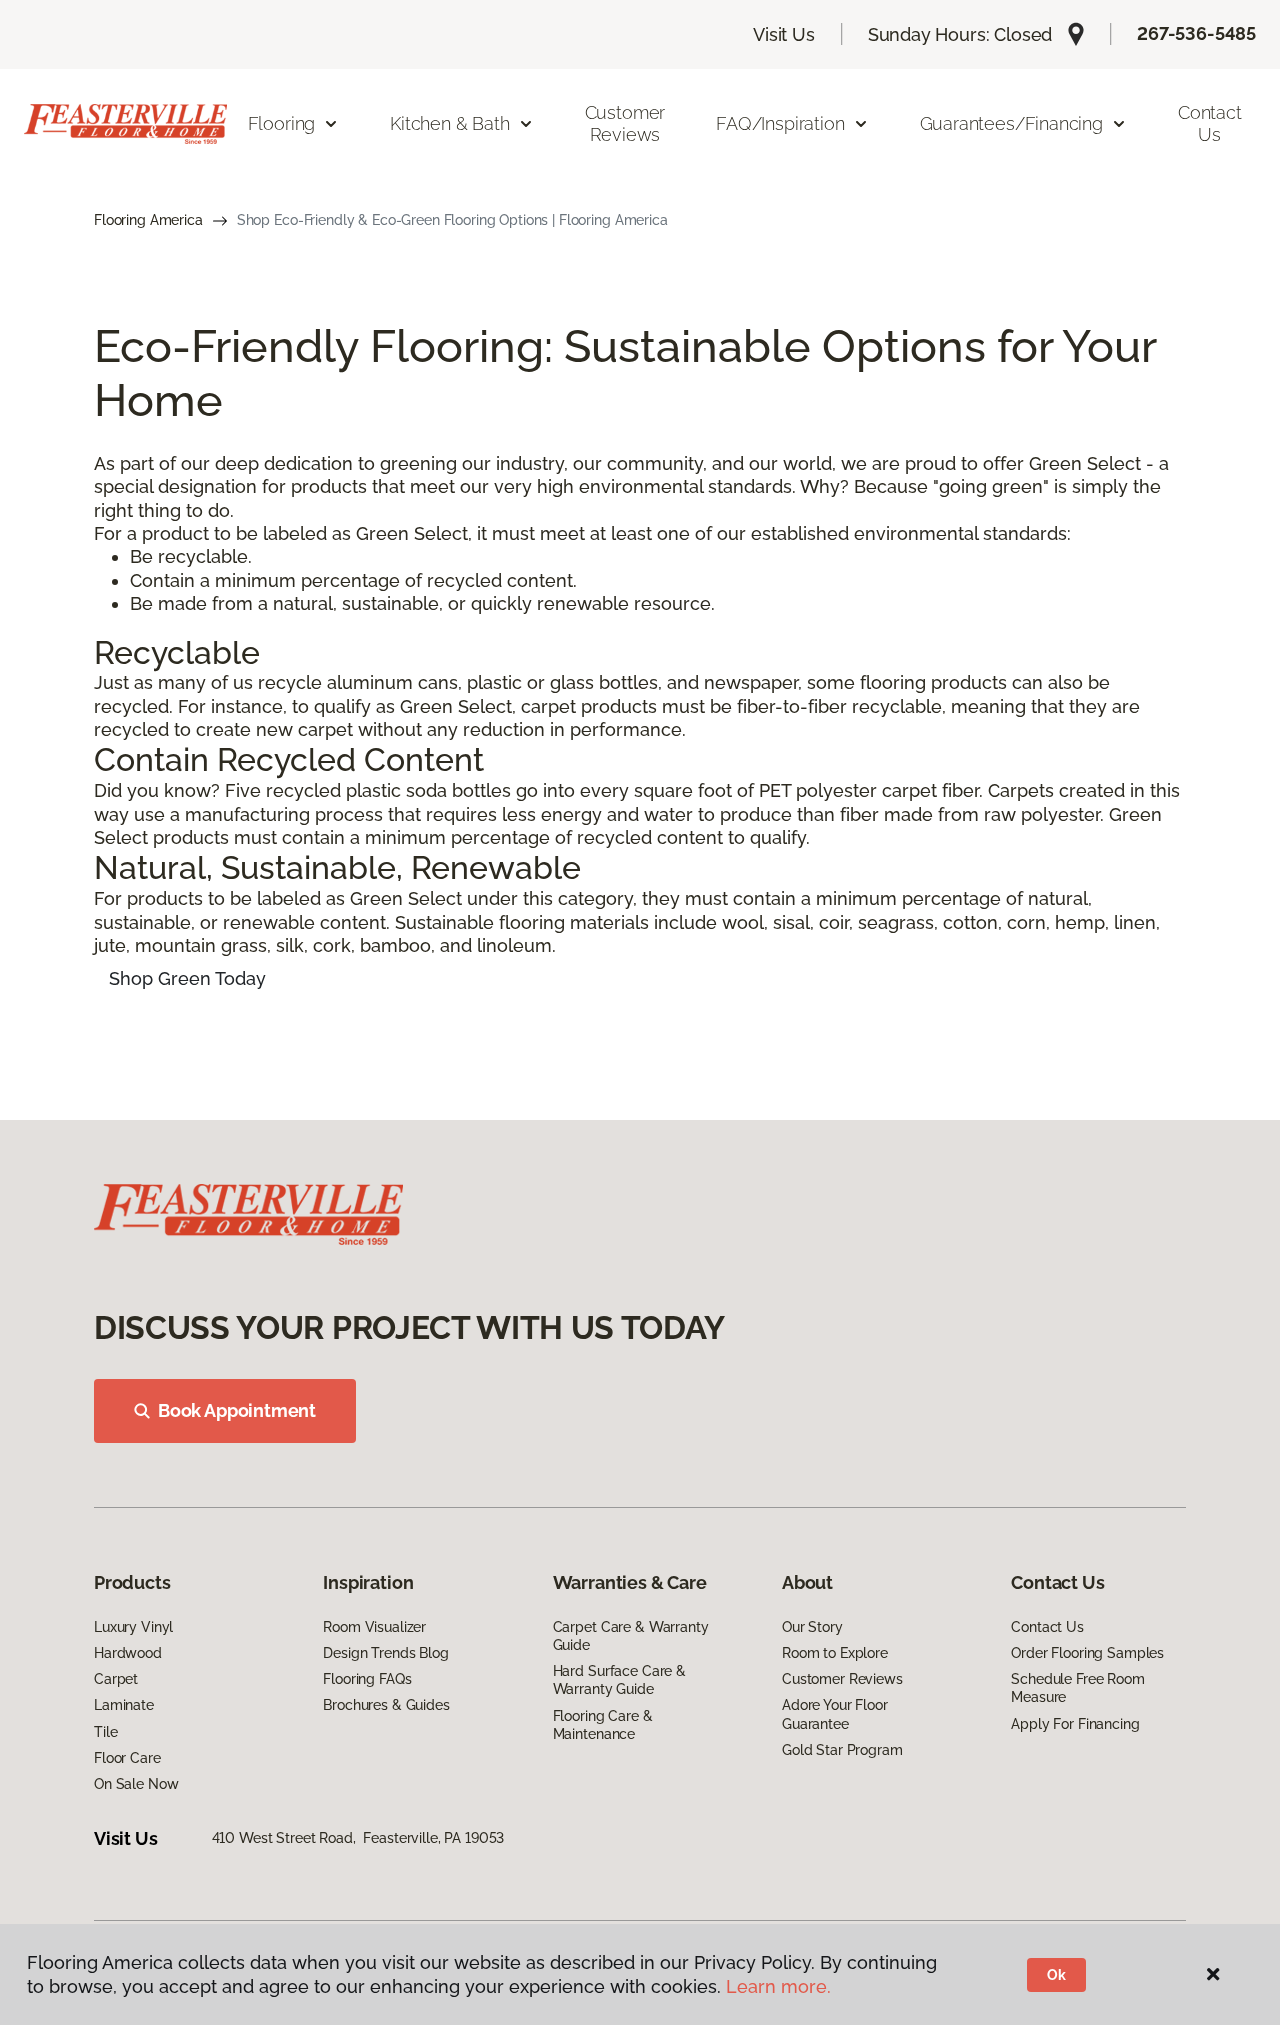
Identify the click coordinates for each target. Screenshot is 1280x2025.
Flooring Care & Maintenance (603, 1725)
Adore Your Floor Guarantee (835, 1714)
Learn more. (778, 1986)
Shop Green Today (187, 978)
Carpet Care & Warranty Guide (631, 1636)
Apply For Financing (1075, 1724)
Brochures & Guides (386, 1705)
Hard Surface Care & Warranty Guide (619, 1680)
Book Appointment (237, 1410)
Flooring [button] (282, 123)
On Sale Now (136, 1784)
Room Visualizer (374, 1627)
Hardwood (128, 1653)
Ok (1056, 1975)
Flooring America (148, 220)
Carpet (116, 1679)
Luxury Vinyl (133, 1627)
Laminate (124, 1705)
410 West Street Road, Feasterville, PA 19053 (358, 1838)
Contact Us (1210, 123)
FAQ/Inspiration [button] (780, 123)
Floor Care (127, 1758)
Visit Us (784, 34)
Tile (105, 1732)
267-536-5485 (1196, 33)
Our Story (812, 1627)
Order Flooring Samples (1087, 1653)
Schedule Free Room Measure (1077, 1688)
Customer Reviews (625, 123)
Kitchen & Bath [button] (449, 123)
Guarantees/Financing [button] (1011, 123)
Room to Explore (835, 1653)
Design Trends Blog (385, 1653)
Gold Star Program (842, 1750)
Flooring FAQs (367, 1679)
